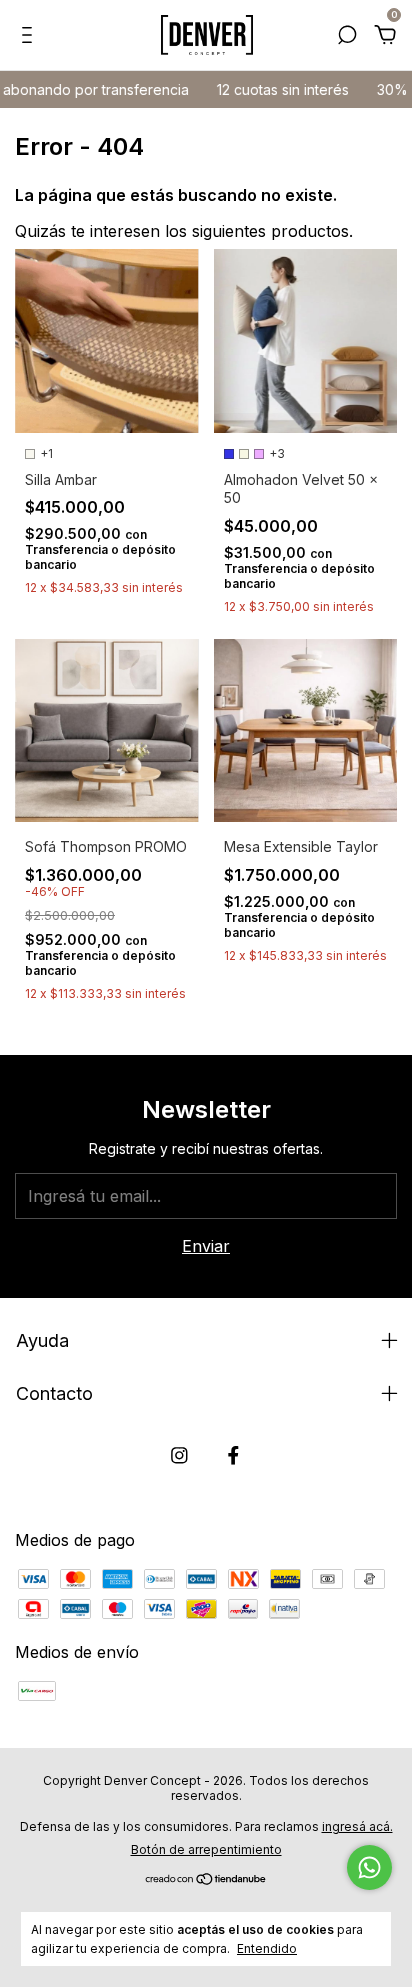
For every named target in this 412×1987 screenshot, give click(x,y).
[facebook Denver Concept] (233, 1455)
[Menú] (30, 36)
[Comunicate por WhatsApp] (369, 1867)
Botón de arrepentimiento (206, 1849)
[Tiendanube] (206, 1880)
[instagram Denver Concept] (179, 1455)
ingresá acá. (357, 1826)
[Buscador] (347, 36)
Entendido (267, 1948)
